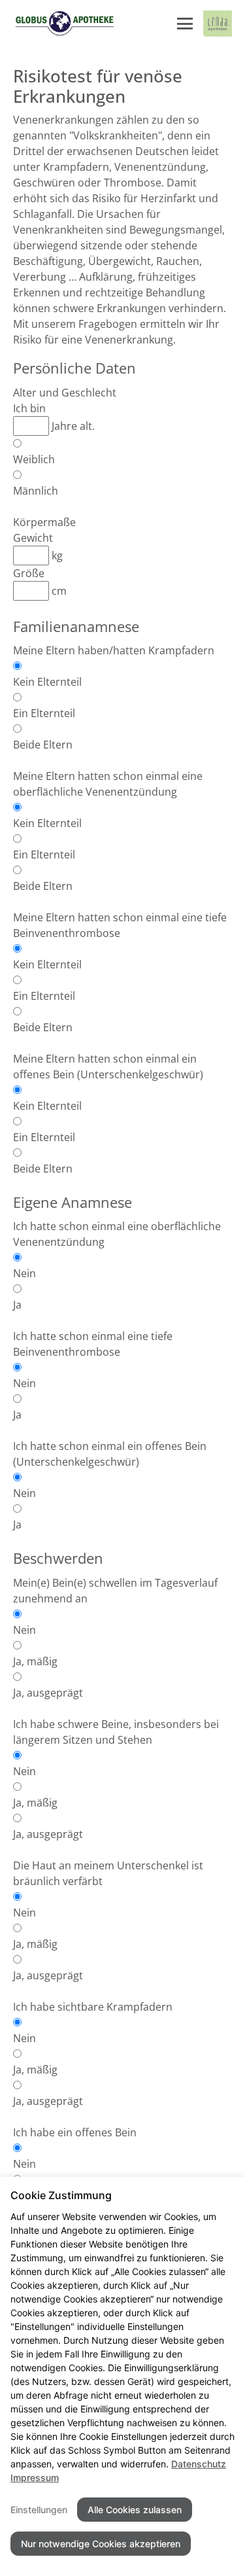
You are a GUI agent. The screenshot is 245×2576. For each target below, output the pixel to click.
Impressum (35, 2478)
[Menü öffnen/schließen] (185, 24)
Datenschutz (199, 2464)
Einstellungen (39, 2510)
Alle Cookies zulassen (135, 2510)
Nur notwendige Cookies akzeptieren (101, 2544)
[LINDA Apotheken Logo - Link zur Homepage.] (218, 24)
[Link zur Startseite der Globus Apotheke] (64, 24)
